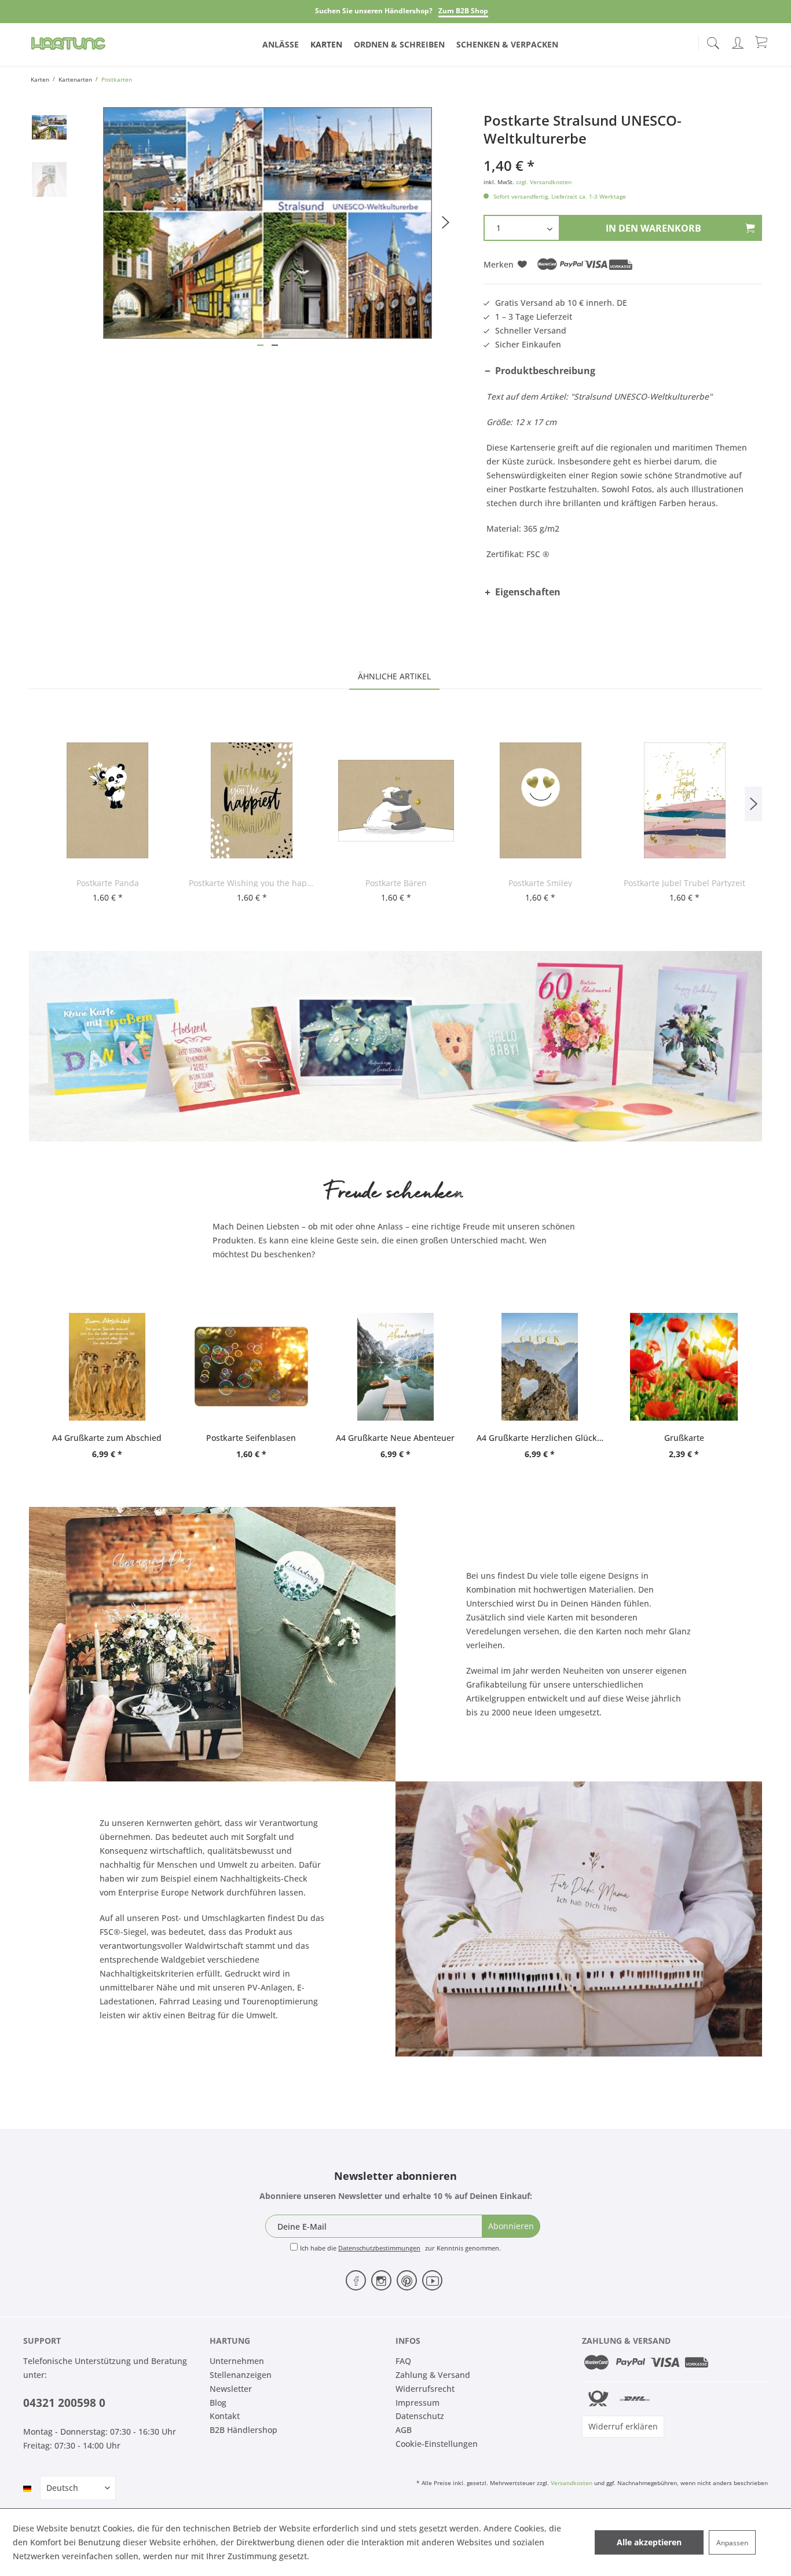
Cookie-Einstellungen (437, 2444)
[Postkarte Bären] (396, 800)
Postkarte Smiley (540, 883)
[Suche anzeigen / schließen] (713, 40)
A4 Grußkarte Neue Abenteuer (395, 1438)
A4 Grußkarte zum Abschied (107, 1438)
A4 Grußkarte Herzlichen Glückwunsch (540, 1438)
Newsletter (231, 2389)
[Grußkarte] (684, 1367)
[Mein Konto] (739, 41)
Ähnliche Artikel (394, 676)
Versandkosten (572, 2483)
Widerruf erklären (623, 2426)
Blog (218, 2403)
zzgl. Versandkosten (544, 182)
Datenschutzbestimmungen (379, 2248)
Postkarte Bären (396, 883)
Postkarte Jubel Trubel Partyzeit (684, 883)
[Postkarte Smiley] (541, 800)
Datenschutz (420, 2416)
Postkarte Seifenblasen (251, 1438)
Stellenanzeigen (241, 2375)
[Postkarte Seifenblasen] (251, 1367)
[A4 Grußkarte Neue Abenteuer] (395, 1367)
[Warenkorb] (762, 42)
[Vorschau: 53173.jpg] (49, 127)
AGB (404, 2430)
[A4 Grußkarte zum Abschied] (107, 1367)
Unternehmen (237, 2361)
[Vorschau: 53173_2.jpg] (49, 180)
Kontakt (225, 2416)
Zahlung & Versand (433, 2375)
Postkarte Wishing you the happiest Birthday (252, 883)
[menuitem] (713, 41)
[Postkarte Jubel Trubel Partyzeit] (685, 800)
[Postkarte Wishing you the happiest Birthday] (252, 800)
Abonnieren (511, 2226)
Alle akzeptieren (649, 2542)
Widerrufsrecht (425, 2389)
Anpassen (732, 2543)
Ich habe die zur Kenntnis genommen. (400, 2248)
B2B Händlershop (243, 2430)
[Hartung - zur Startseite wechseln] (68, 43)
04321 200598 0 (64, 2403)
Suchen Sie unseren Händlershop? (374, 11)
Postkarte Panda (108, 883)
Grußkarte (684, 1438)
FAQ (403, 2361)
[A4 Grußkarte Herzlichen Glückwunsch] (540, 1367)
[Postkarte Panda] (107, 800)
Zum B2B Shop (463, 11)
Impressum (418, 2403)
